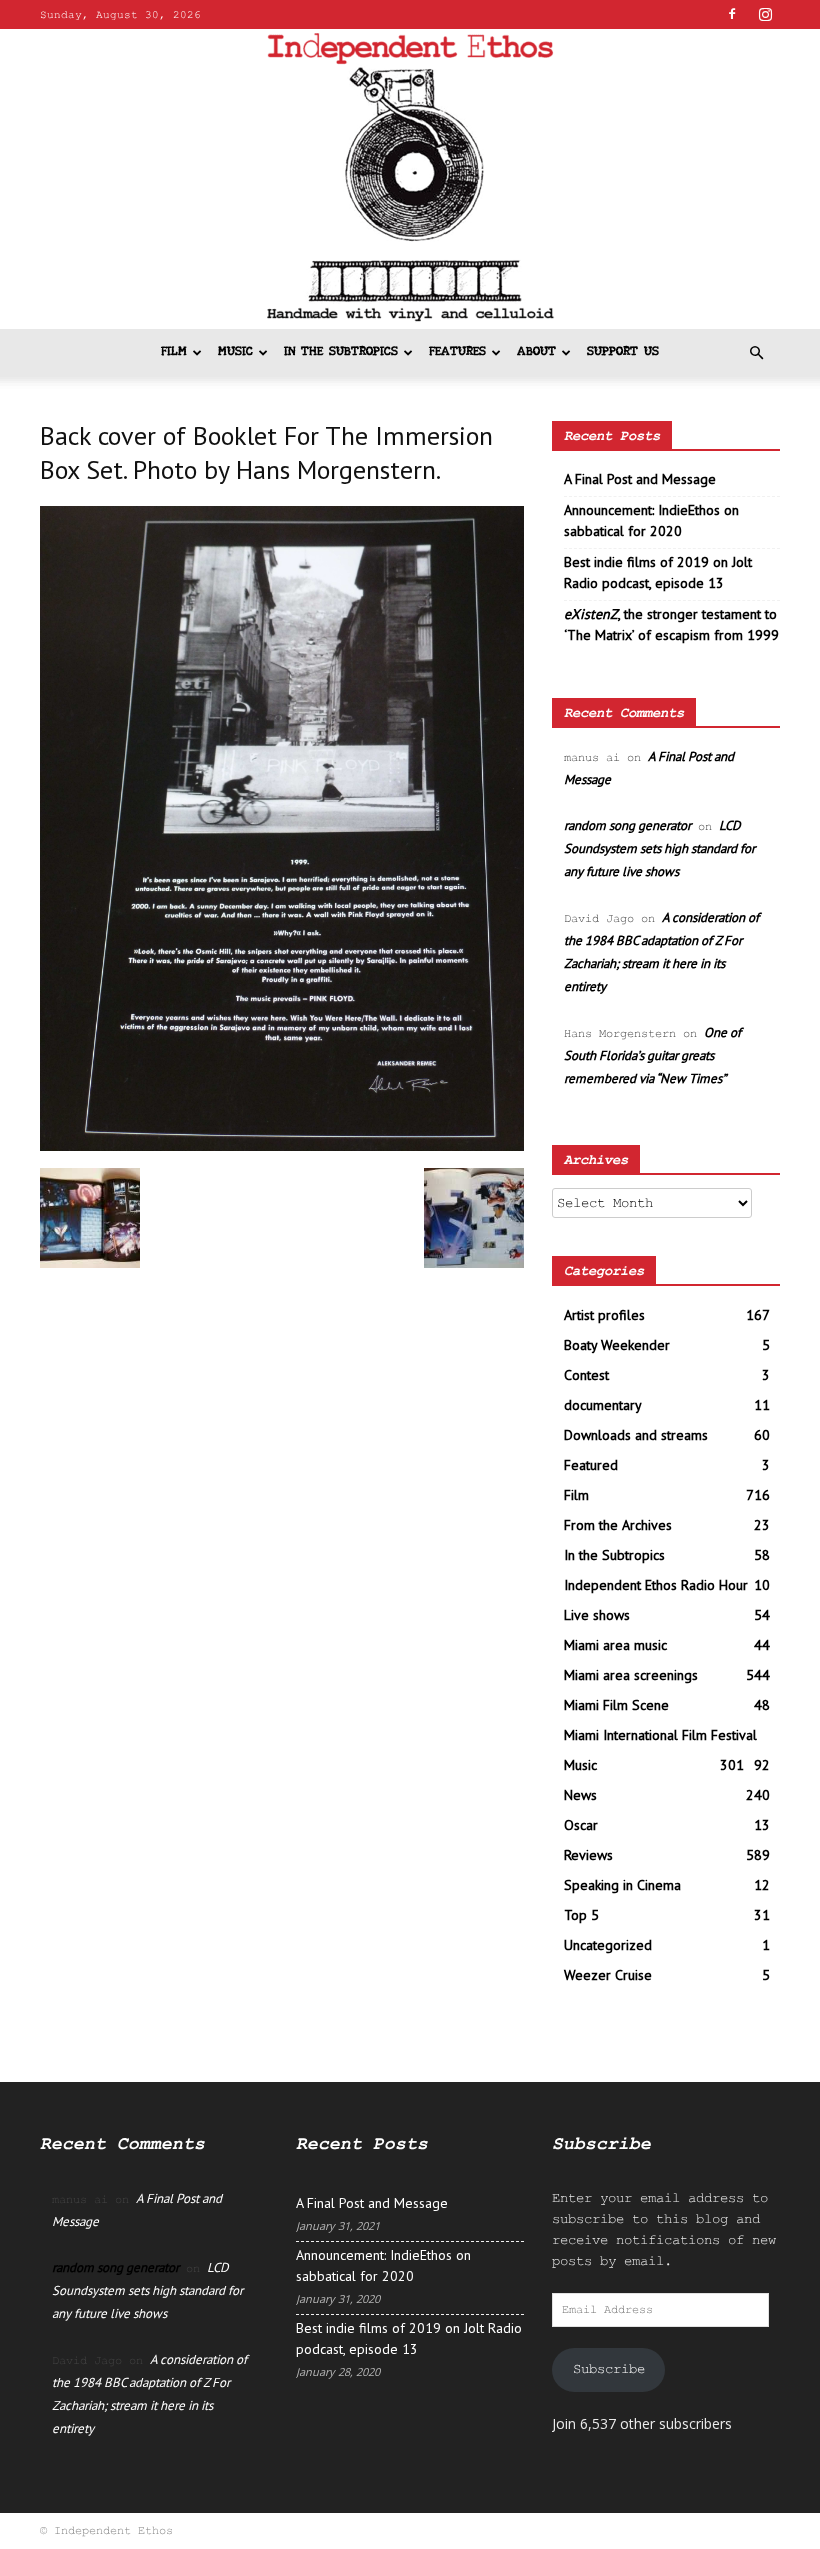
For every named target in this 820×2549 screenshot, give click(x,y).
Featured (591, 1465)
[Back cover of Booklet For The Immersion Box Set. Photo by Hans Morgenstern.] (282, 1147)
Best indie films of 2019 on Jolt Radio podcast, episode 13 (658, 572)
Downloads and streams (636, 1435)
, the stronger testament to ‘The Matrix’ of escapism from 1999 (671, 624)
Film (174, 352)
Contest (586, 1375)
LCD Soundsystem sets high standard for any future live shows (659, 848)
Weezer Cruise (608, 1975)
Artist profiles (604, 1315)
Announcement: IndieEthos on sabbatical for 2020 (651, 520)
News (580, 1795)
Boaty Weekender (617, 1345)
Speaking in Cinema (622, 1885)
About (536, 352)
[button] (756, 353)
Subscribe (609, 2369)
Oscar (581, 1825)
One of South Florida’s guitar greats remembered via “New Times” (652, 1055)
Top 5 (581, 1915)
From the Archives (618, 1525)
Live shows (597, 1615)
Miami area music (615, 1645)
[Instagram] (765, 14)
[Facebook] (732, 14)
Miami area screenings (631, 1675)
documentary (603, 1405)
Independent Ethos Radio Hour (656, 1585)
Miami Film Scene (616, 1705)
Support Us (623, 352)
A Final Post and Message (640, 479)
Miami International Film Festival (660, 1735)
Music (235, 352)
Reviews (588, 1855)
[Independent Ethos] (410, 179)
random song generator (627, 825)
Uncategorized (608, 1945)
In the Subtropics (341, 352)
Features (457, 352)
